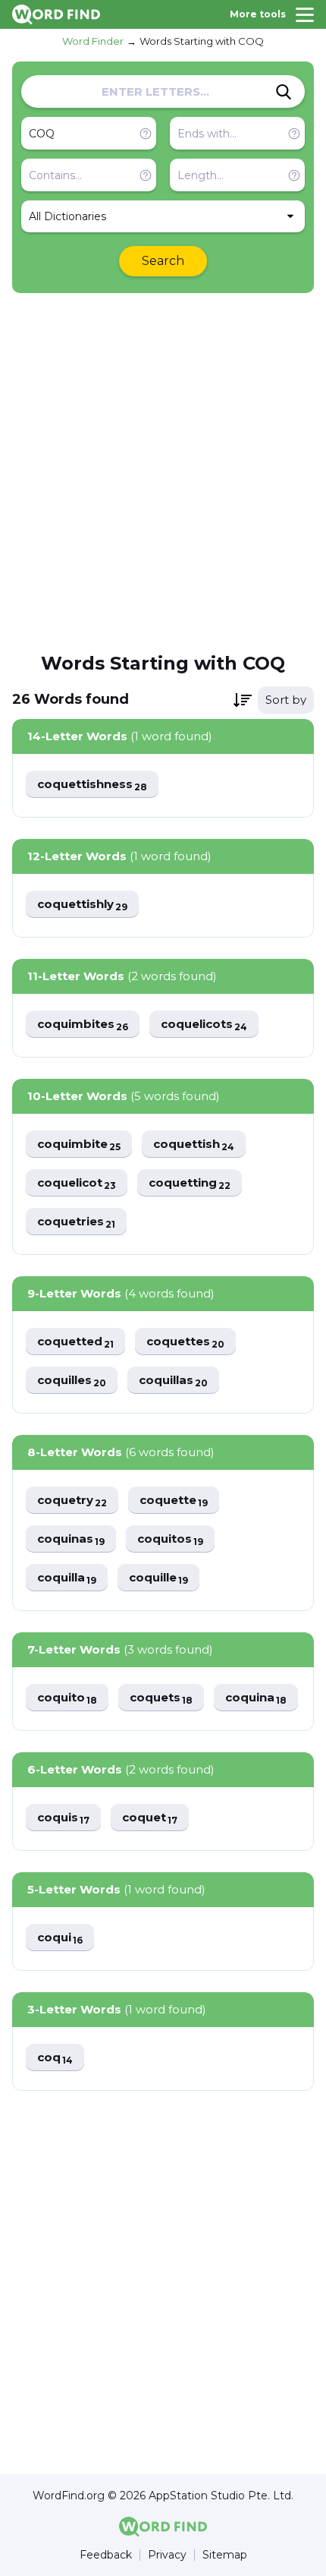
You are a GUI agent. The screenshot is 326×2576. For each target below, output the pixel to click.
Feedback (106, 2555)
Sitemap (225, 2555)
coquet (150, 1818)
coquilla (67, 1578)
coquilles (72, 1381)
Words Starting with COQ (202, 41)
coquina (256, 1698)
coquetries (76, 1222)
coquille (158, 1578)
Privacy (167, 2555)
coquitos (170, 1539)
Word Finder (93, 41)
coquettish (194, 1145)
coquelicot (77, 1183)
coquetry (72, 1501)
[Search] (284, 92)
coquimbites (83, 1025)
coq (55, 2058)
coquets (161, 1698)
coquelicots (204, 1025)
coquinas (71, 1539)
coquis (63, 1818)
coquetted (75, 1342)
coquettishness (92, 785)
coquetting (190, 1183)
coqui (60, 1938)
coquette (174, 1501)
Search (163, 261)
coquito (67, 1698)
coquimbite (79, 1145)
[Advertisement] (163, 471)
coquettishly (82, 905)
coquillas (173, 1381)
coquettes (185, 1342)
